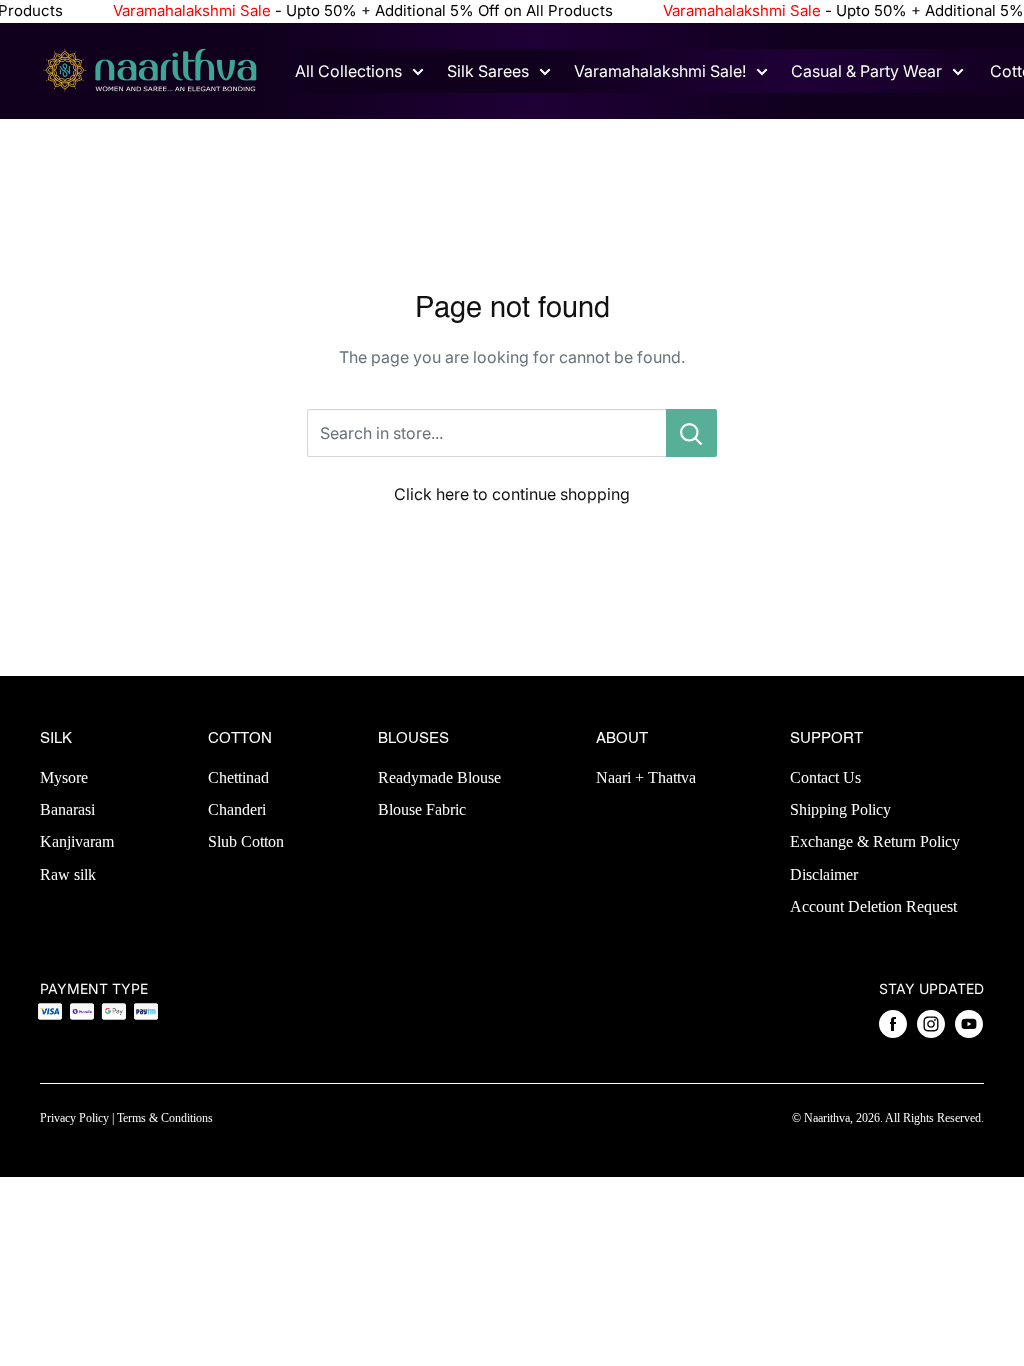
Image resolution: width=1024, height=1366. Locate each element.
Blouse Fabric (422, 809)
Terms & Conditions (165, 1118)
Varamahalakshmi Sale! (660, 71)
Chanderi (237, 809)
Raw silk (68, 874)
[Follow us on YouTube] (969, 1024)
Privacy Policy (74, 1118)
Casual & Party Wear (866, 71)
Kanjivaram (77, 841)
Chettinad (238, 777)
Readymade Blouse (439, 777)
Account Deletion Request (873, 906)
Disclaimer (824, 874)
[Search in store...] (691, 433)
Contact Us (825, 777)
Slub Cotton (246, 841)
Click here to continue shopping (512, 494)
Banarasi (67, 809)
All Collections (348, 71)
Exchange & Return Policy (875, 841)
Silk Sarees (488, 71)
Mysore (64, 777)
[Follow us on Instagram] (931, 1024)
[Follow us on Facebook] (893, 1024)
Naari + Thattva (646, 777)
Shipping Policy (840, 809)
